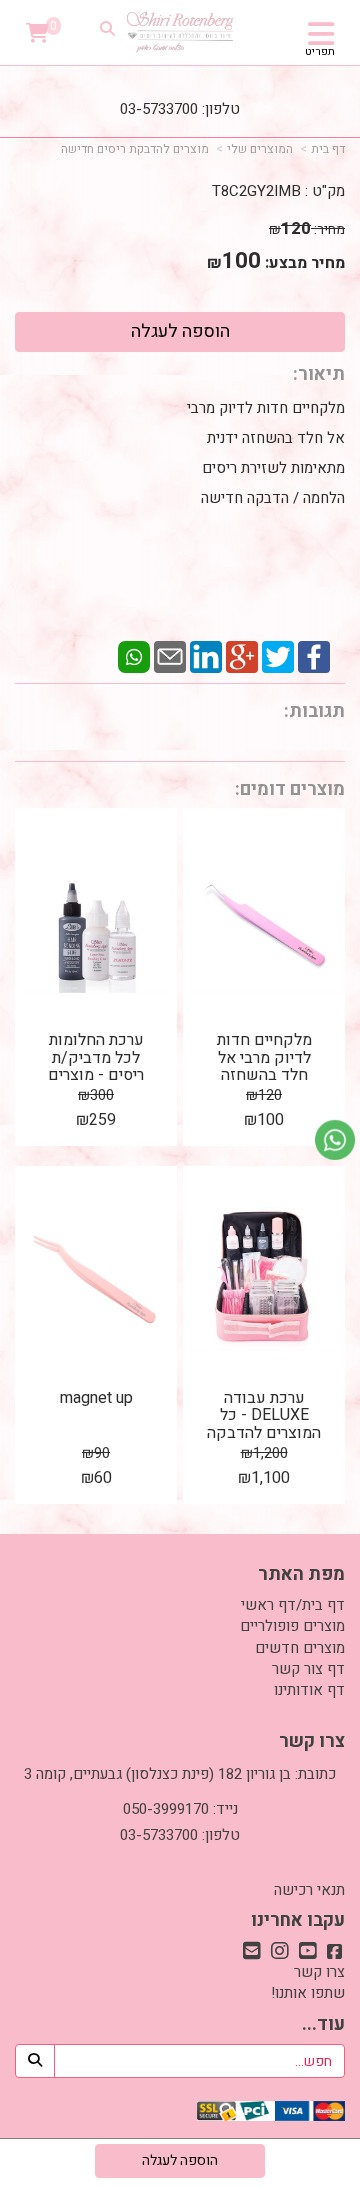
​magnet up (96, 1398)
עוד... (323, 2025)
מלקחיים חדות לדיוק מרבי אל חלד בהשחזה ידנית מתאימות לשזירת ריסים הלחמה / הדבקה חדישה (264, 453)
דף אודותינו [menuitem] (309, 1690)
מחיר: (307, 229)
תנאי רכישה (309, 1890)
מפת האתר (301, 1575)
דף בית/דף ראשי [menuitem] (293, 1605)
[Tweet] (278, 655)
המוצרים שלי (260, 149)
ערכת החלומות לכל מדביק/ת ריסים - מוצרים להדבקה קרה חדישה (96, 1075)
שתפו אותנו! (308, 1993)
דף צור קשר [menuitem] (308, 1669)
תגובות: (314, 711)
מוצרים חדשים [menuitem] (300, 1648)
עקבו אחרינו (298, 1921)
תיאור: (319, 374)
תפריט (320, 52)
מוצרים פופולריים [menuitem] (292, 1626)
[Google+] (242, 655)
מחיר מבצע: (305, 263)
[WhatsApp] (134, 655)
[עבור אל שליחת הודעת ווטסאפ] (335, 1140)
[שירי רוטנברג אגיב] (180, 32)
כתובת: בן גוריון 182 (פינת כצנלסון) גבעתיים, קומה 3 (180, 1774)
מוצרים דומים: (290, 789)
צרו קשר (312, 1742)
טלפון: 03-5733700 (180, 109)
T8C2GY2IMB (256, 191)
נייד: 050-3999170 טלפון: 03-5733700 (180, 1822)
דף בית (328, 149)
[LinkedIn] (206, 655)
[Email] (170, 655)
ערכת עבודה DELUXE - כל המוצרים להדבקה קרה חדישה (264, 1424)
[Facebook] (314, 655)
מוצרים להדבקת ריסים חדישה (135, 149)
